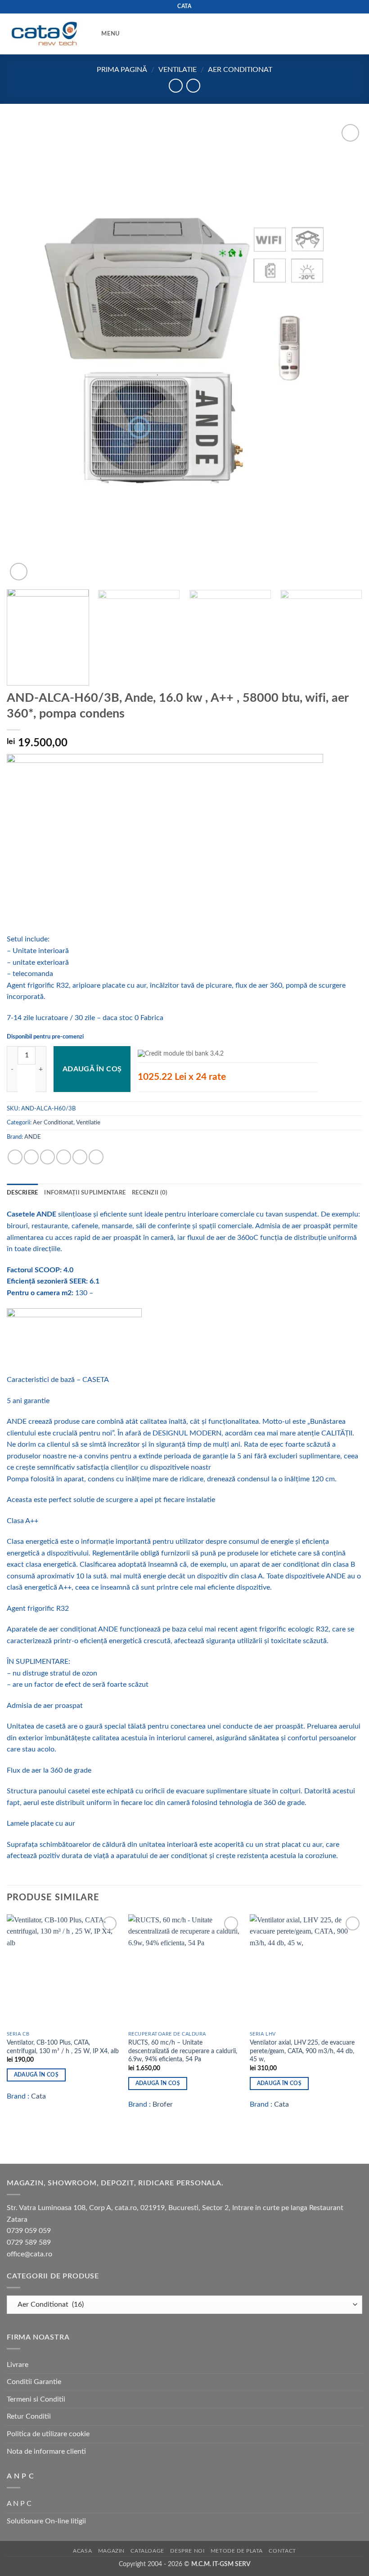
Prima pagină (122, 70)
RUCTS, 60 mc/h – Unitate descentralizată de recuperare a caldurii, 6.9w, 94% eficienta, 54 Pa (183, 2051)
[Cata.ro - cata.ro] (44, 34)
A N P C (19, 2504)
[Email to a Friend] (64, 1157)
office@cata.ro (29, 2254)
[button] (104, 34)
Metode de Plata (237, 2551)
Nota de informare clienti (46, 2451)
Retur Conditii (29, 2416)
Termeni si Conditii (36, 2399)
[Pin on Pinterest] (80, 1157)
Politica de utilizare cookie (48, 2434)
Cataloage (147, 2551)
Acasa (82, 2551)
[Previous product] (193, 86)
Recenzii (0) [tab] (150, 1193)
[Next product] (176, 86)
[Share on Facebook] (31, 1157)
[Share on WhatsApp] (15, 1157)
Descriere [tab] (22, 1193)
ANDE (33, 1137)
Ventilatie (178, 70)
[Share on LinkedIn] (96, 1157)
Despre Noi (187, 2551)
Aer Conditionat (240, 70)
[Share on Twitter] (47, 1157)
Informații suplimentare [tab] (85, 1193)
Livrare (18, 2365)
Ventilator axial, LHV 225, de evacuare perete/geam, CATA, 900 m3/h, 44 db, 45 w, (302, 2051)
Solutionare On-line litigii (46, 2521)
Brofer (163, 2104)
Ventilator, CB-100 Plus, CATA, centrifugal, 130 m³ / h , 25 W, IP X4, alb (63, 2047)
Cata (38, 2096)
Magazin (111, 2551)
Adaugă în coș (92, 1069)
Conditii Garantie (34, 2382)
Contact (282, 2551)
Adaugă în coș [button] (36, 2075)
